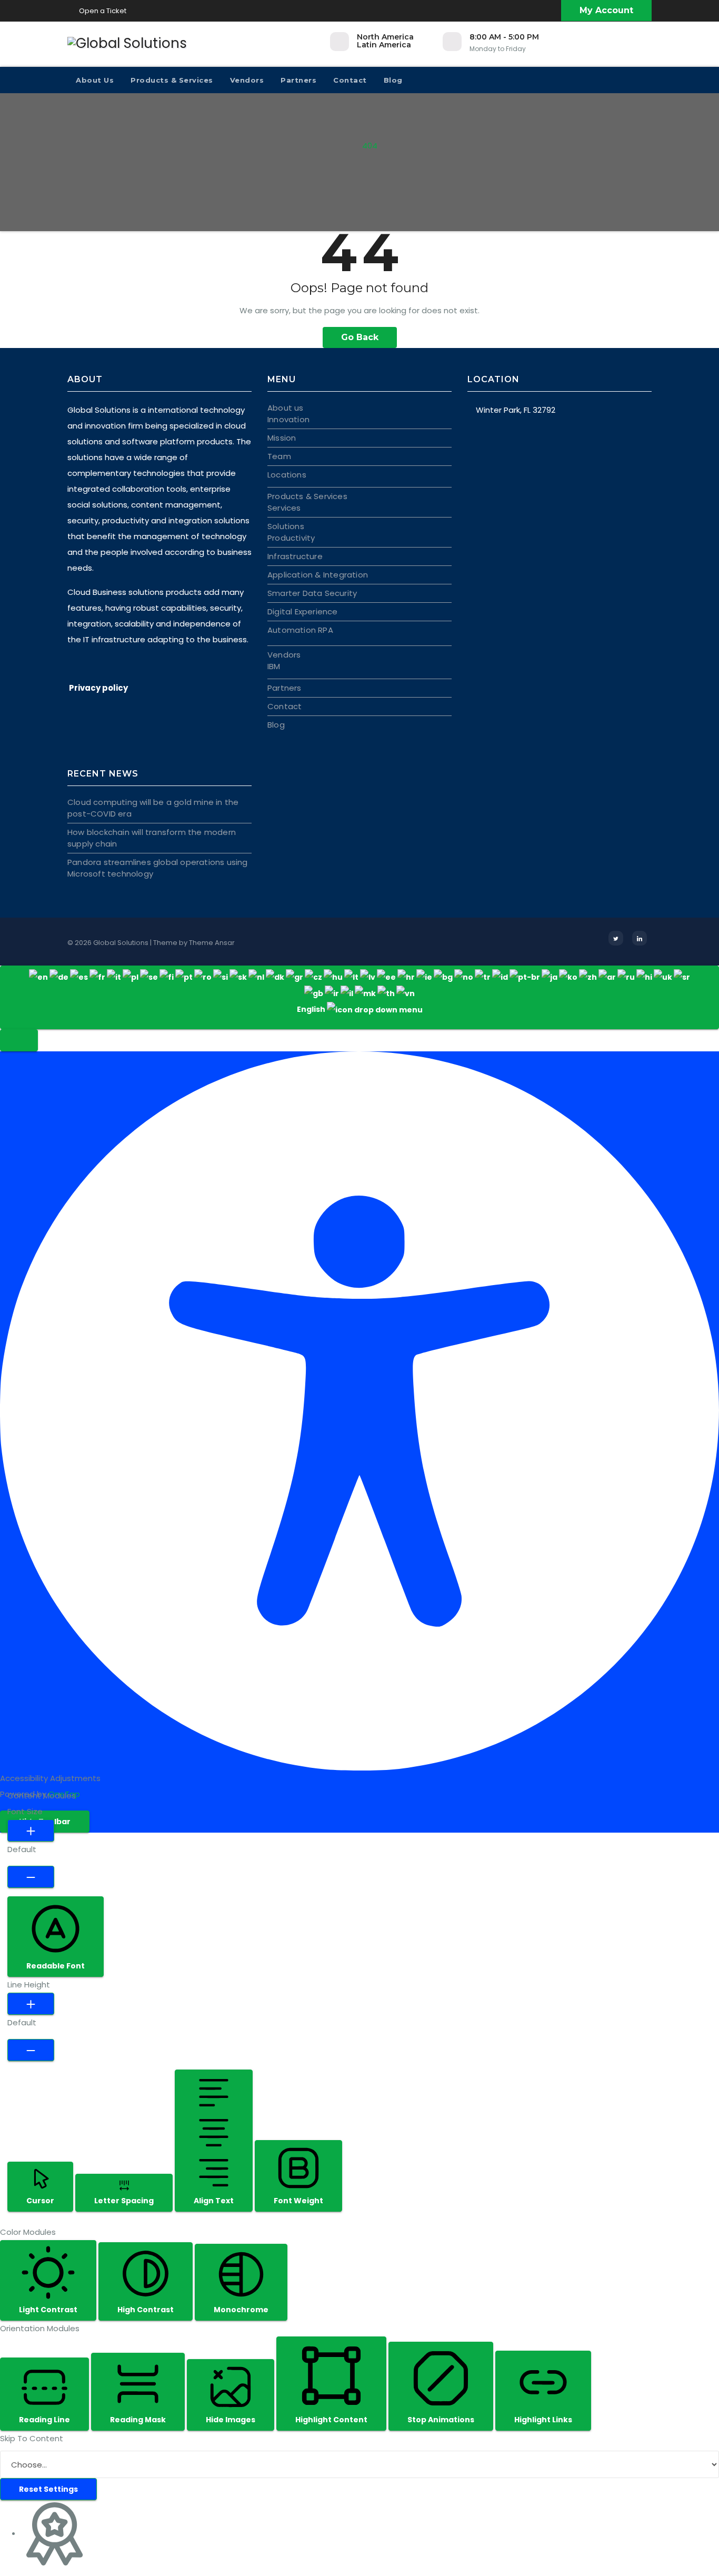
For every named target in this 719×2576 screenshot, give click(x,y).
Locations (287, 475)
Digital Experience (303, 611)
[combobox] (359, 997)
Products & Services (172, 80)
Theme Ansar (212, 943)
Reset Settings (48, 2489)
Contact (350, 80)
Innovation (288, 419)
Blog (393, 80)
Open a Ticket (102, 11)
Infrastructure (295, 556)
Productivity (291, 538)
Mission (282, 438)
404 (370, 146)
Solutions (286, 526)
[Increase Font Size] (31, 1831)
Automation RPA (300, 630)
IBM (274, 666)
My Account (606, 10)
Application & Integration (318, 575)
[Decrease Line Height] (31, 2050)
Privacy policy (98, 688)
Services (284, 508)
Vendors (247, 80)
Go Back (360, 337)
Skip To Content (32, 2438)
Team (279, 456)
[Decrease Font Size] (31, 1877)
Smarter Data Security (312, 593)
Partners (298, 80)
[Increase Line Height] (31, 2004)
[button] (19, 1040)
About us (95, 80)
